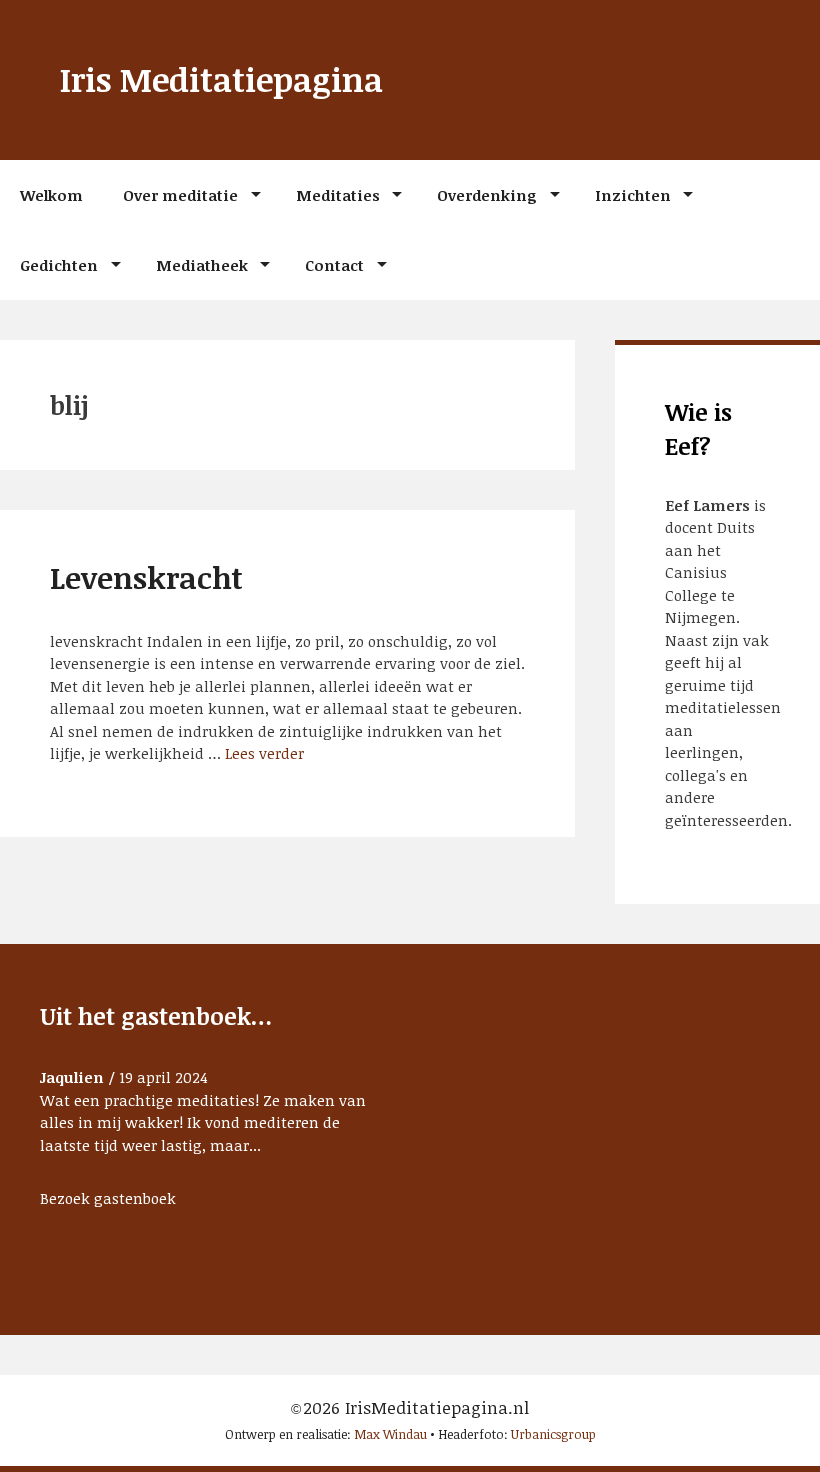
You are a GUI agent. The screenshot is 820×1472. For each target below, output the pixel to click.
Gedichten (59, 265)
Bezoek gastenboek (108, 1198)
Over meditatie (180, 195)
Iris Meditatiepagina (221, 79)
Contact (334, 265)
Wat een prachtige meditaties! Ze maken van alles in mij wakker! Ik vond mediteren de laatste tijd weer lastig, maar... (203, 1122)
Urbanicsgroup (553, 1434)
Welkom (51, 195)
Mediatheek (202, 265)
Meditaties (338, 195)
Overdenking (487, 195)
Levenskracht (146, 577)
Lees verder (264, 753)
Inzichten (633, 195)
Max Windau (390, 1434)
